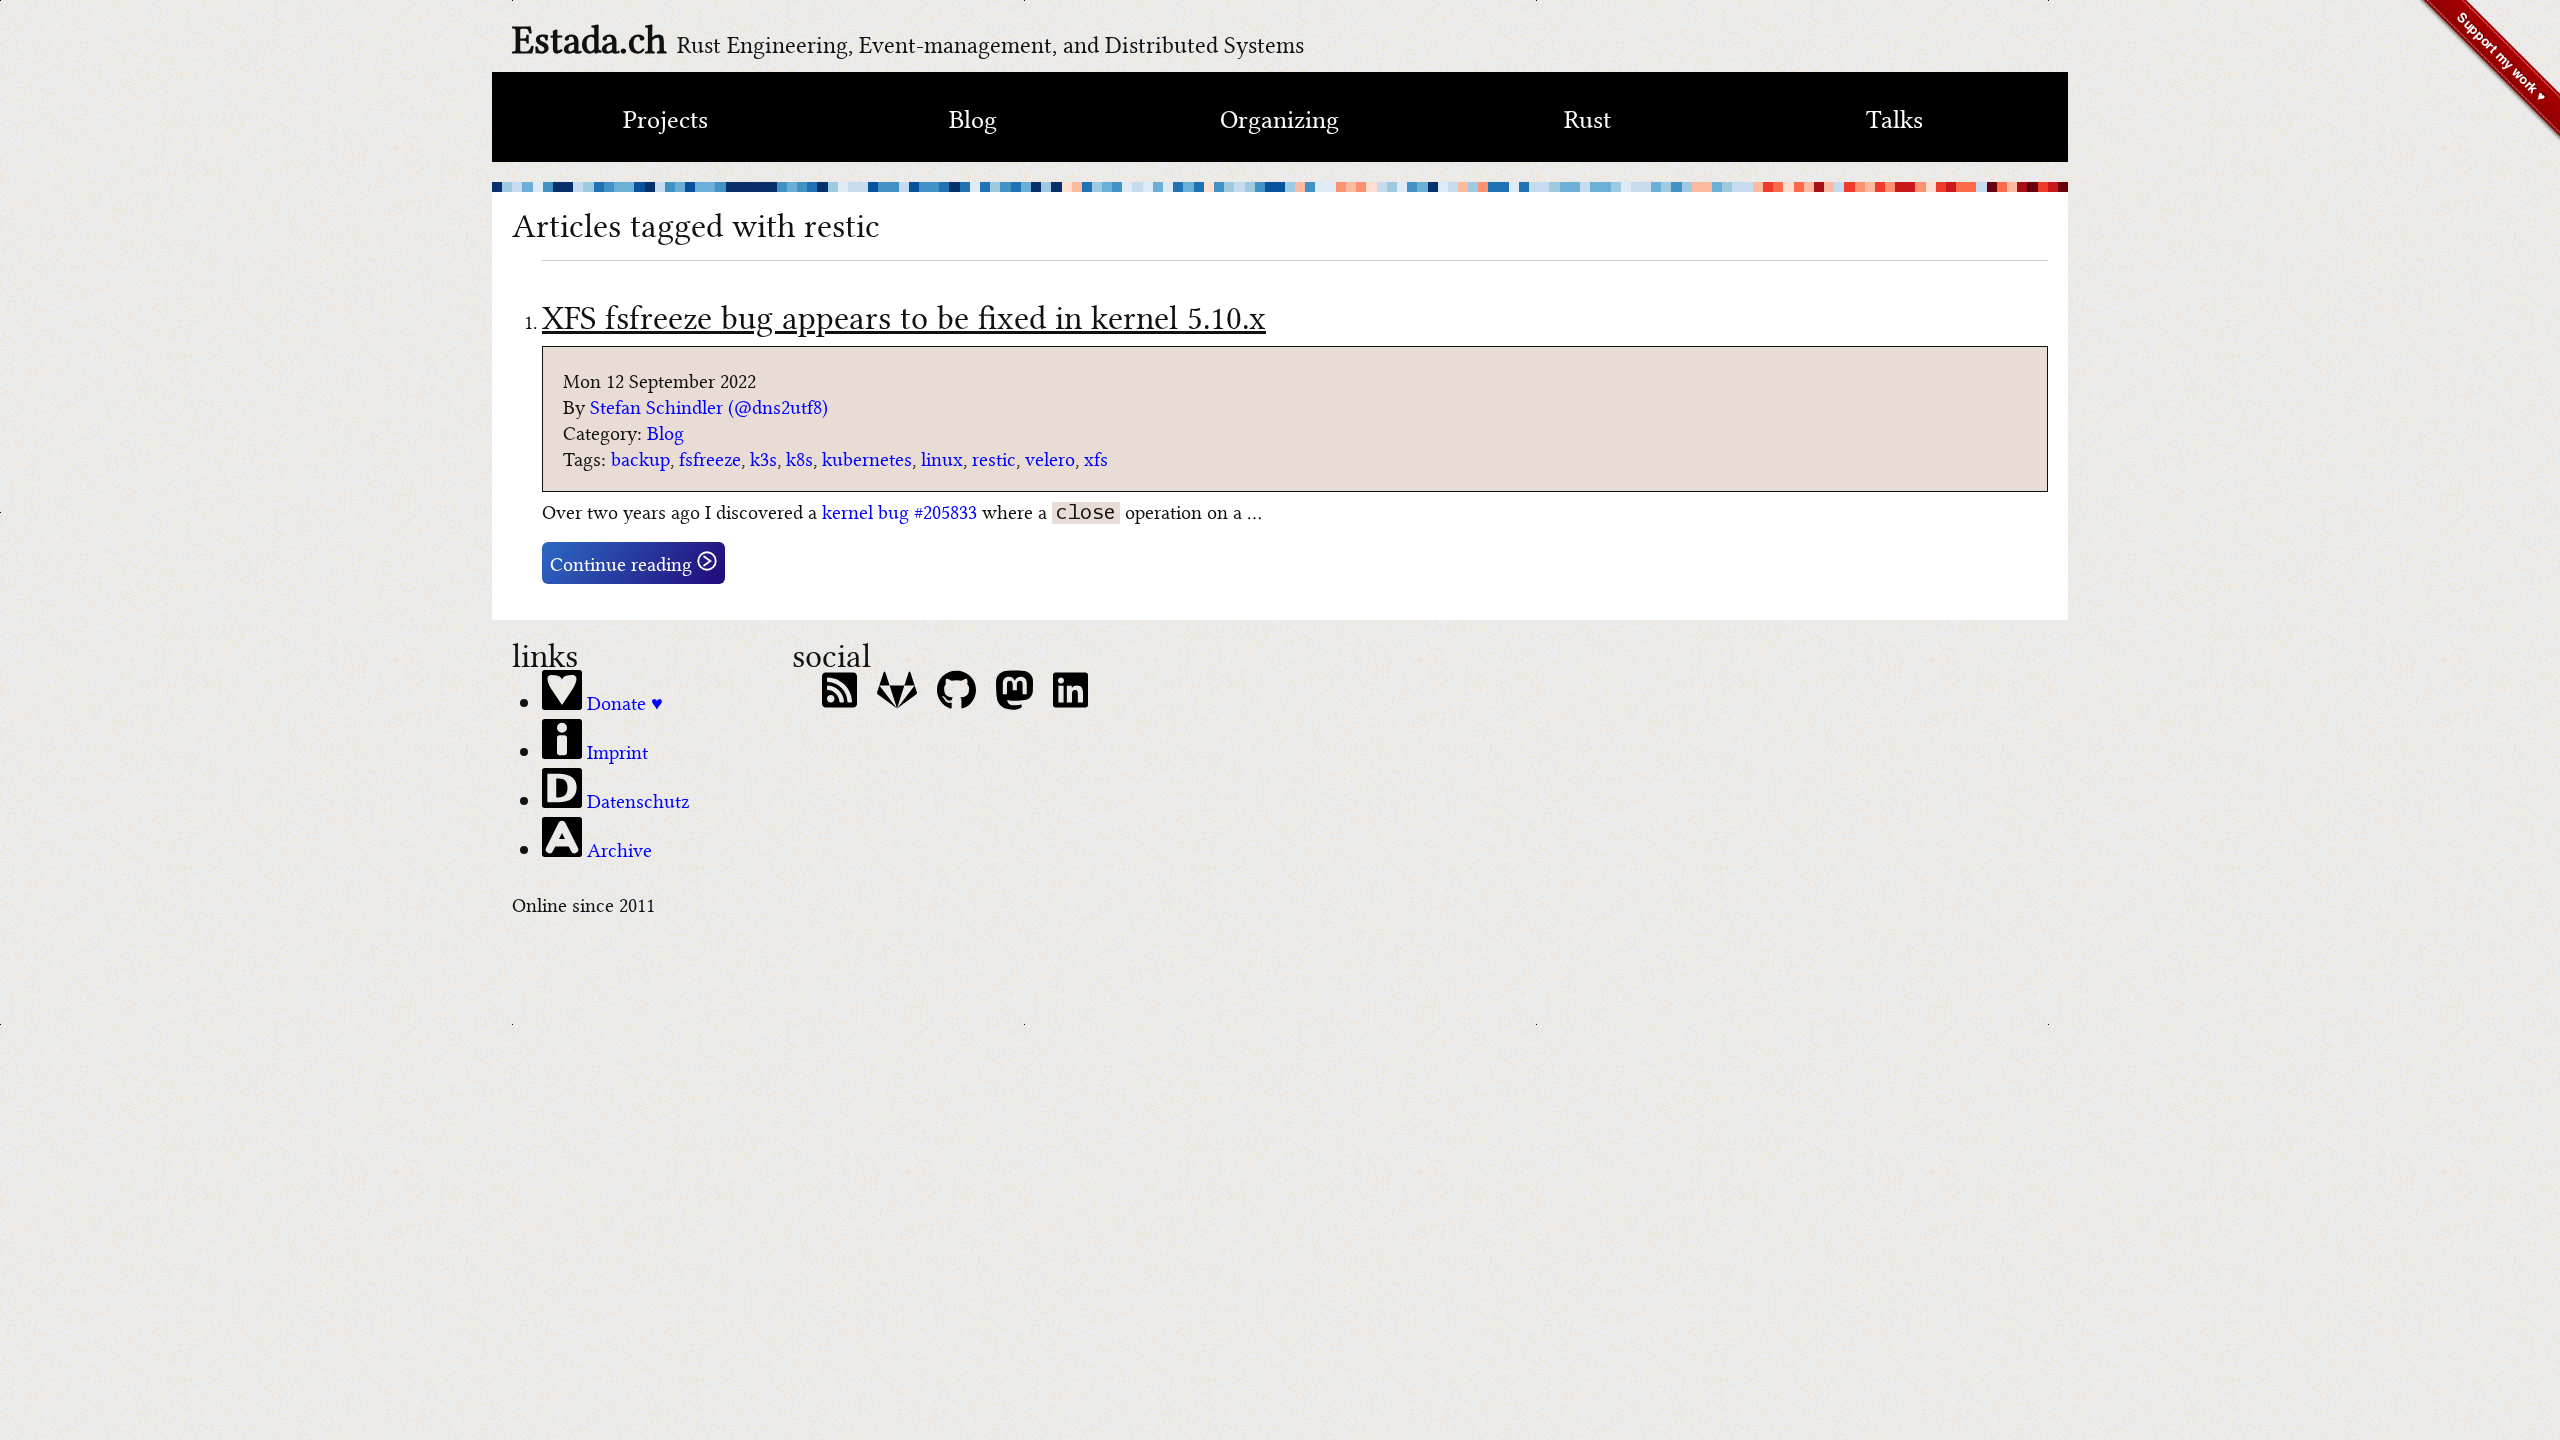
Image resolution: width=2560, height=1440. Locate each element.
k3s (763, 457)
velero (1050, 457)
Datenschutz (635, 799)
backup (640, 457)
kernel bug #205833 (899, 510)
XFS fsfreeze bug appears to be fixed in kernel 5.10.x (904, 314)
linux (942, 457)
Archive (617, 848)
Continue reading (623, 562)
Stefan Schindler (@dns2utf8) (709, 405)
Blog (973, 117)
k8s (799, 457)
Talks (1894, 117)
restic (994, 457)
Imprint (615, 750)
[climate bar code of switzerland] (1280, 187)
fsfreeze (710, 457)
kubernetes (867, 457)
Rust (1587, 117)
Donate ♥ (622, 701)
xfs (1096, 457)
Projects (665, 117)
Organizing (1279, 117)
